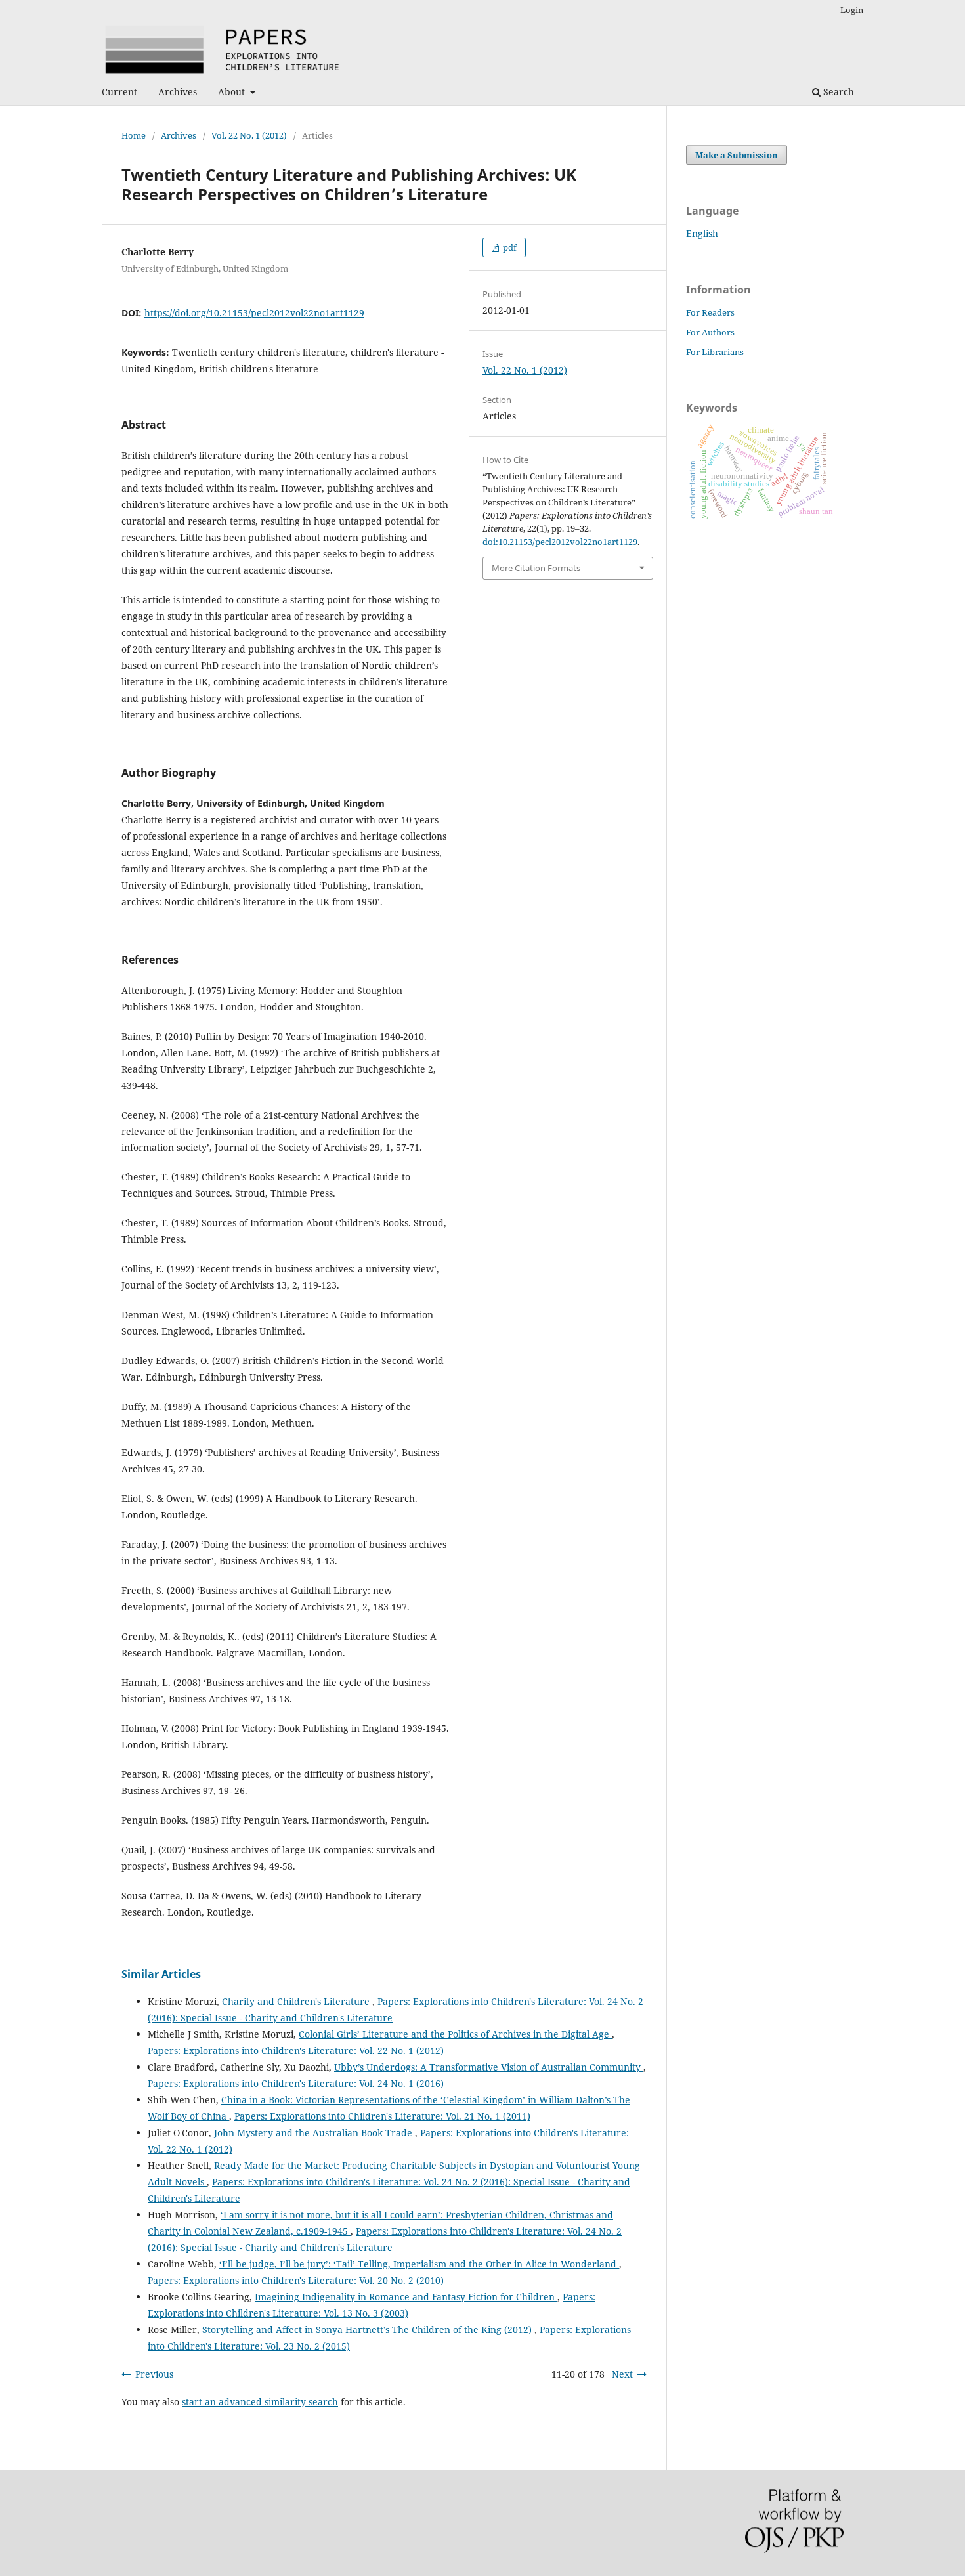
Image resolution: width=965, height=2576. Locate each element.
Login (852, 10)
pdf (509, 247)
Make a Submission (737, 155)
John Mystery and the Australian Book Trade (314, 2133)
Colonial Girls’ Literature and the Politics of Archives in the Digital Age (455, 2034)
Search (837, 92)
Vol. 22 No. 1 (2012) (249, 135)
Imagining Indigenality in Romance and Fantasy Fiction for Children (406, 2297)
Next (622, 2374)
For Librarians (715, 352)
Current (119, 92)
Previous (154, 2374)
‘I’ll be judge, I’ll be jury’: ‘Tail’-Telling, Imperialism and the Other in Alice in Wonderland (419, 2264)
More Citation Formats (536, 568)
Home (134, 135)
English (702, 233)
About (233, 92)
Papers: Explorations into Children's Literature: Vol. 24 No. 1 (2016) (296, 2083)
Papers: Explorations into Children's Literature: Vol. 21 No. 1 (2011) (382, 2116)
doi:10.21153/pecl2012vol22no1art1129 (560, 542)
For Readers (710, 312)
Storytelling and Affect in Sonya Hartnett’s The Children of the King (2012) (368, 2329)
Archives (178, 92)
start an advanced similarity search (260, 2402)
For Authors (710, 332)
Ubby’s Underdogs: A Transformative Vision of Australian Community (489, 2067)
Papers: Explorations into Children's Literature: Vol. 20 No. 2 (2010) (296, 2280)
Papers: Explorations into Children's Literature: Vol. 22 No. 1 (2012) (296, 2050)
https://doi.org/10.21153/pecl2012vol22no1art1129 (254, 313)
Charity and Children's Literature (297, 2001)
